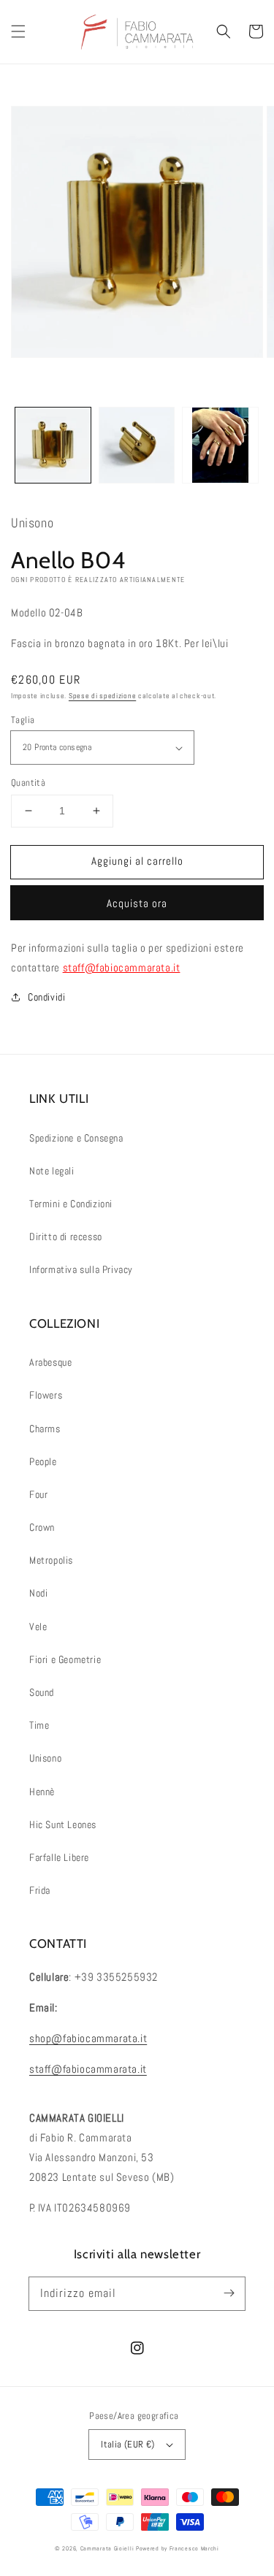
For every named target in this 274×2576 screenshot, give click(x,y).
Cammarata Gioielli (107, 2548)
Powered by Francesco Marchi (178, 2548)
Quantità (28, 783)
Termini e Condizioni (71, 1204)
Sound (42, 1692)
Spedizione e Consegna (76, 1138)
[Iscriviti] (229, 2293)
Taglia (23, 720)
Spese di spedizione (102, 696)
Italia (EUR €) (128, 2444)
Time (39, 1725)
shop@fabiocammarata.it (88, 2038)
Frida (40, 1890)
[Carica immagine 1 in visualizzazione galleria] (53, 445)
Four (38, 1494)
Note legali (52, 1171)
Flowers (46, 1395)
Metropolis (51, 1560)
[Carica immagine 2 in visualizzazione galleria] (137, 445)
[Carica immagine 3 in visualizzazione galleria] (220, 445)
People (43, 1461)
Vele (38, 1627)
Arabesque (50, 1362)
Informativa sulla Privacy (81, 1269)
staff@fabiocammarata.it (122, 967)
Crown (42, 1527)
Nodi (38, 1593)
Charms (45, 1429)
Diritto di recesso (66, 1237)
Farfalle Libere (59, 1857)
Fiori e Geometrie (65, 1659)
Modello (28, 612)
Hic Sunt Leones (63, 1824)
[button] (18, 31)
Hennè (42, 1792)
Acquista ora (137, 903)
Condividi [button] (46, 997)
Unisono (45, 1758)
